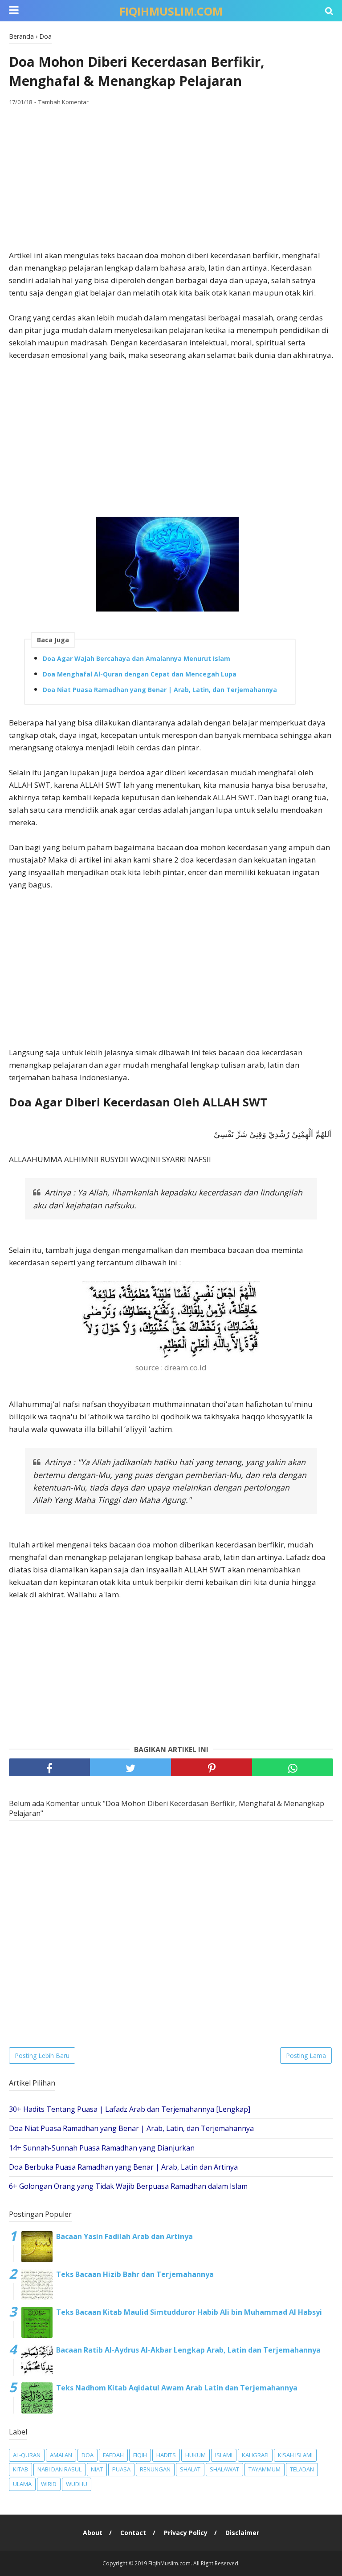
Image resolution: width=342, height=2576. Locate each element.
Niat (97, 2469)
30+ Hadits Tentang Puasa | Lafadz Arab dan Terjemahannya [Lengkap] (130, 2109)
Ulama (22, 2484)
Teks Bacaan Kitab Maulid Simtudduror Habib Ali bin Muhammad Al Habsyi (189, 2312)
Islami (224, 2455)
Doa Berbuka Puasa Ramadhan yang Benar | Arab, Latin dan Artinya (123, 2167)
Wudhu (77, 2484)
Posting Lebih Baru (42, 2056)
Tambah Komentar (63, 102)
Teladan (302, 2469)
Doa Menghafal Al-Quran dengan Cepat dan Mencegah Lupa (140, 674)
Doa (88, 2455)
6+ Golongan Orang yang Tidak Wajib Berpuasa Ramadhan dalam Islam (128, 2186)
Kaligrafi (255, 2455)
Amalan (61, 2455)
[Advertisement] (171, 178)
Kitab (20, 2469)
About (93, 2533)
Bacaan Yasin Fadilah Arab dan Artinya (124, 2236)
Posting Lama (306, 2056)
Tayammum (265, 2469)
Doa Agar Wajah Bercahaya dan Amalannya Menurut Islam (136, 658)
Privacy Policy (186, 2533)
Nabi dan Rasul (59, 2469)
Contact (133, 2533)
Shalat (190, 2469)
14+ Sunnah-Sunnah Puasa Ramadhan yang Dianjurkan (102, 2148)
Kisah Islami (295, 2455)
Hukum (195, 2455)
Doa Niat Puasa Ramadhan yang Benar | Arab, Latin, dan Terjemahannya (160, 690)
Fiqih (140, 2455)
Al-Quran (27, 2455)
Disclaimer (242, 2533)
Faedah (113, 2455)
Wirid (49, 2484)
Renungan (155, 2469)
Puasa (121, 2469)
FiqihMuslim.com (171, 11)
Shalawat (224, 2469)
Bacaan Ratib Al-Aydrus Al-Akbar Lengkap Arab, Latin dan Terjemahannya (188, 2350)
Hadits (166, 2455)
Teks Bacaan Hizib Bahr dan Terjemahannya (135, 2274)
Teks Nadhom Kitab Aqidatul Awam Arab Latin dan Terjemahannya (177, 2388)
